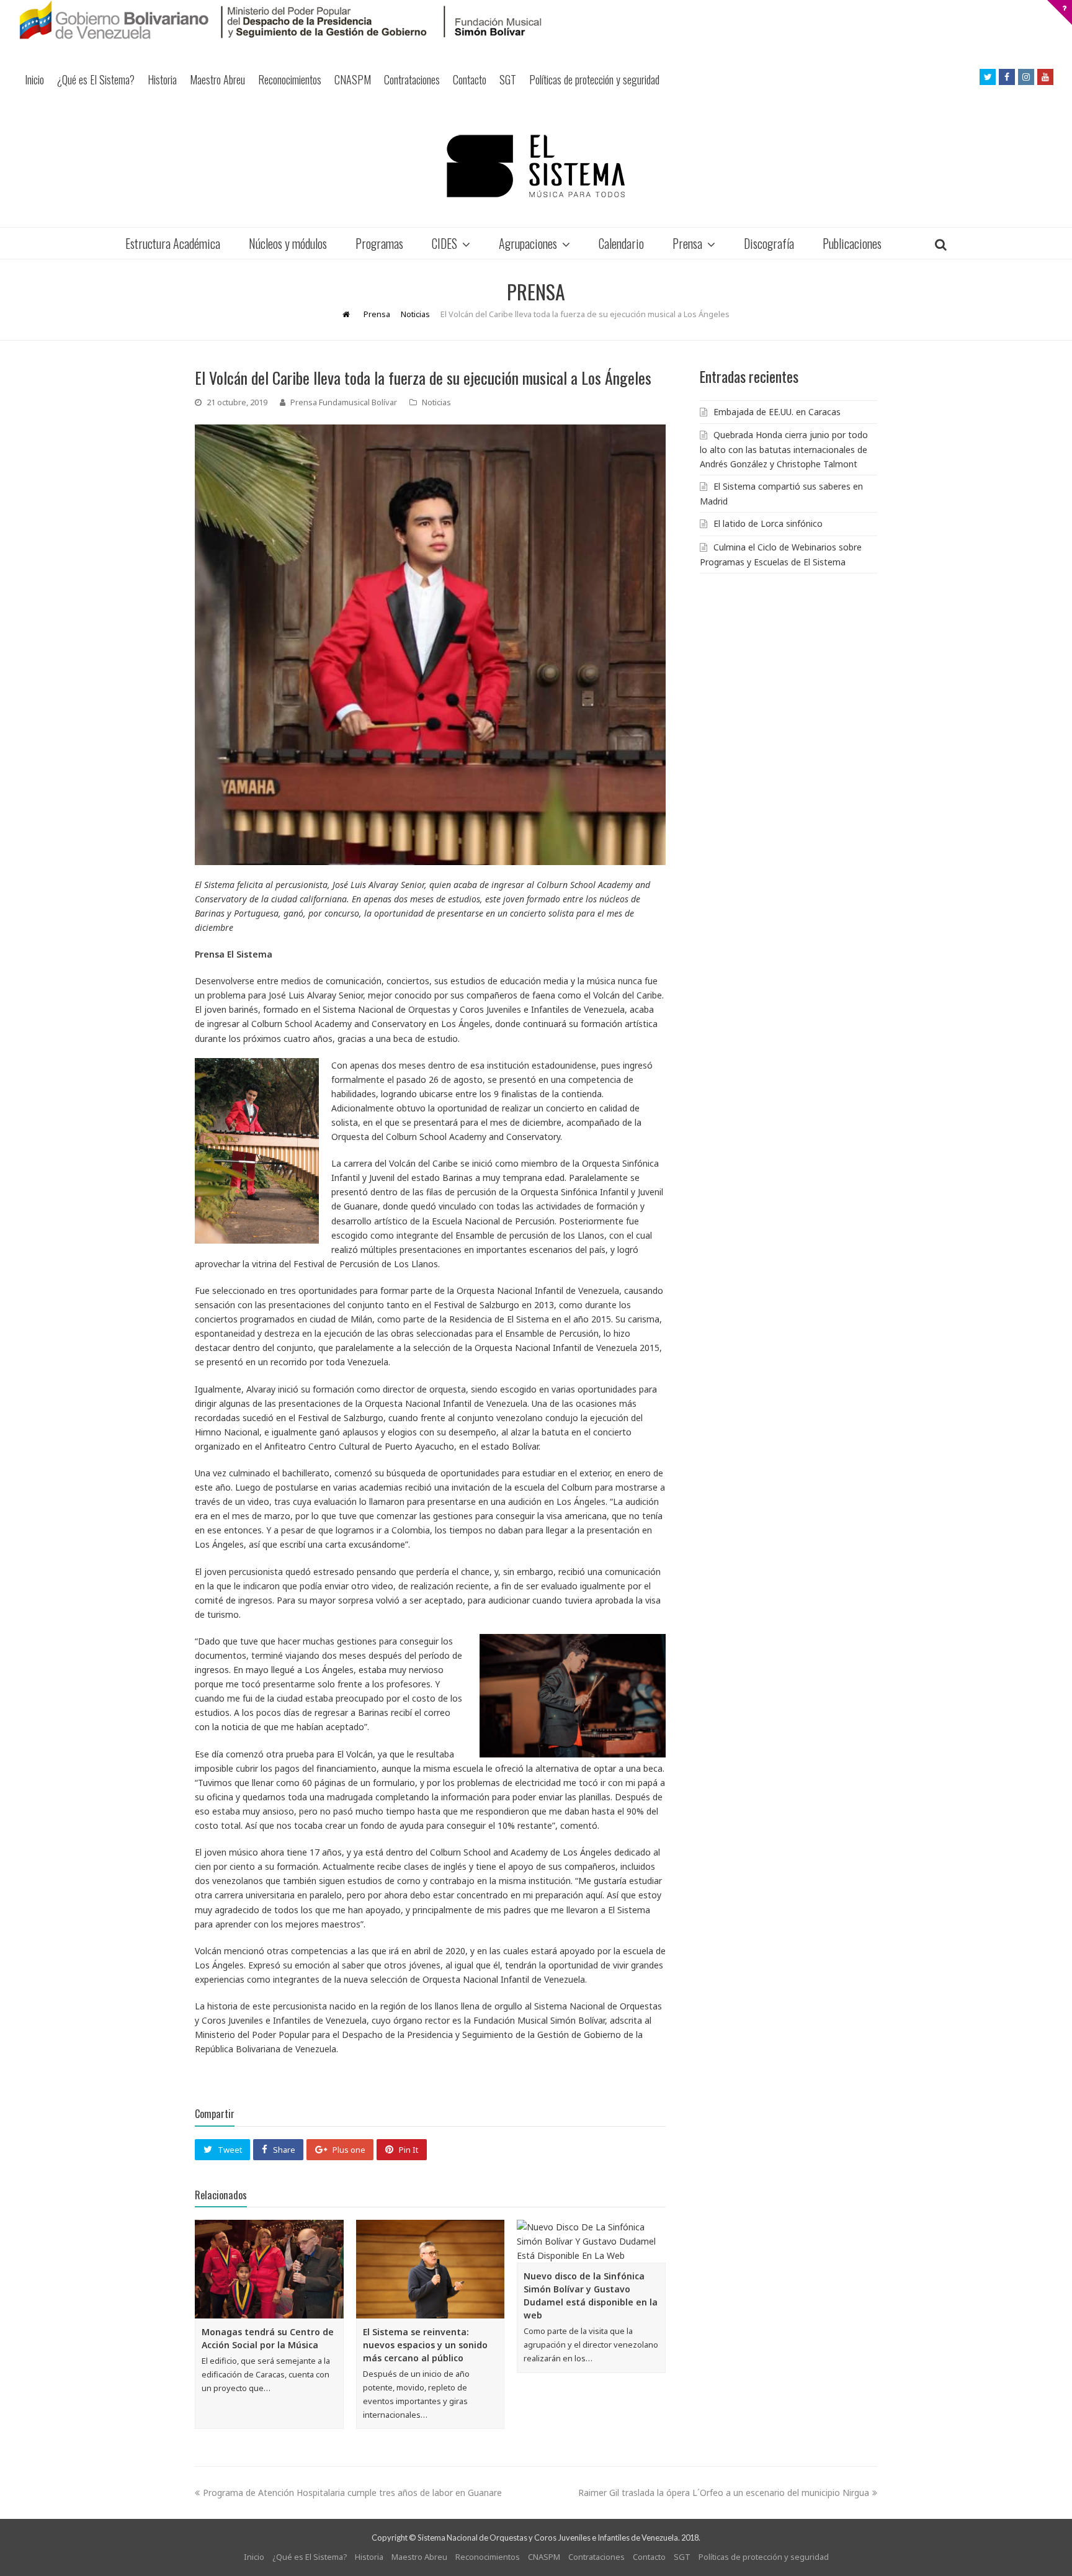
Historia (162, 79)
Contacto (470, 79)
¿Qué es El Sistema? (96, 79)
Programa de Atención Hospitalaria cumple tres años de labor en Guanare (352, 2493)
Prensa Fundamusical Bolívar (344, 402)
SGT (508, 79)
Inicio (34, 79)
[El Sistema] (536, 166)
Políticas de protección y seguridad (594, 79)
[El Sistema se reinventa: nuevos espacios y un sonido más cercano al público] (431, 2269)
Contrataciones (412, 79)
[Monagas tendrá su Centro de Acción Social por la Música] (269, 2269)
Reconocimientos (290, 79)
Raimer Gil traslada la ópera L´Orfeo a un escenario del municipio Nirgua (724, 2493)
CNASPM (353, 79)
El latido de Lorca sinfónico (768, 523)
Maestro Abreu (217, 79)
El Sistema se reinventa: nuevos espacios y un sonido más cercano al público (425, 2345)
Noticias (436, 402)
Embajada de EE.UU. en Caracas (777, 412)
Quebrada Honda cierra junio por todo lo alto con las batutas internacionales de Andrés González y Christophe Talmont (784, 449)
